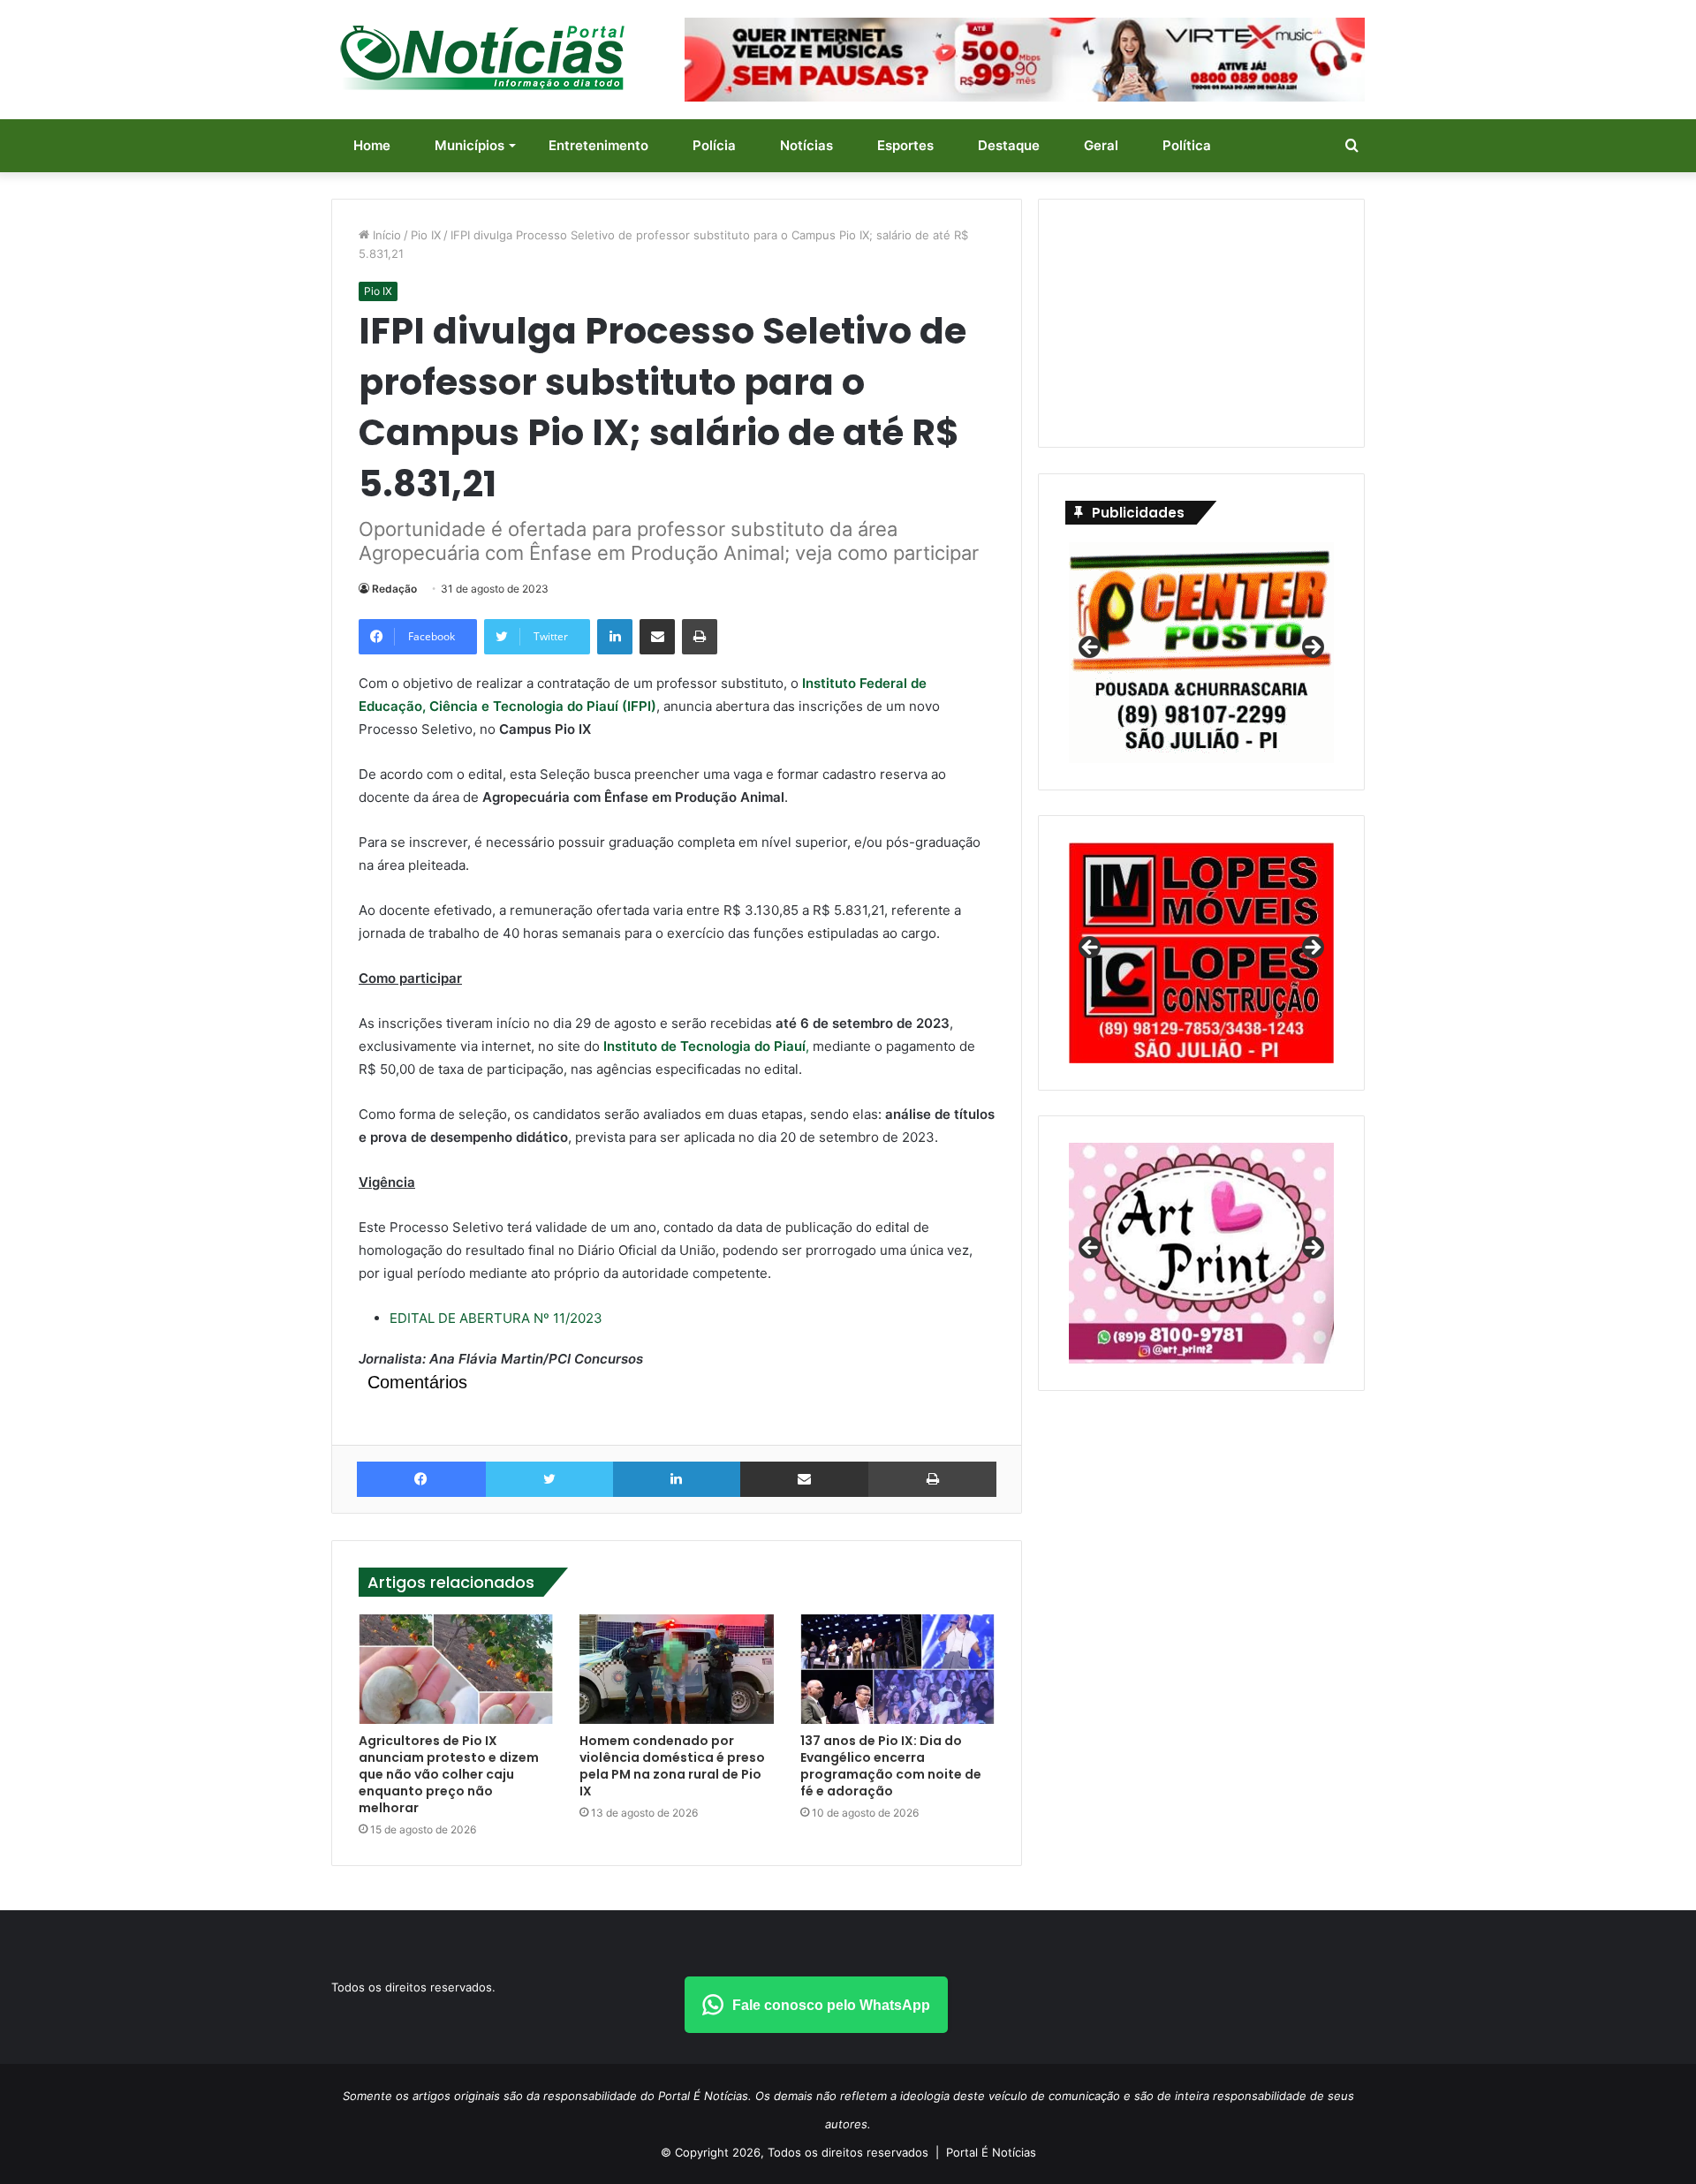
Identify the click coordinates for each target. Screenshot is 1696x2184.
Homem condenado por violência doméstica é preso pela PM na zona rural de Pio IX (672, 1766)
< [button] (1091, 648)
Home (372, 145)
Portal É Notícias (991, 2152)
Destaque (1009, 145)
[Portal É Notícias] (482, 57)
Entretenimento (598, 145)
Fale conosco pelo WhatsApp (831, 2005)
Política (1187, 145)
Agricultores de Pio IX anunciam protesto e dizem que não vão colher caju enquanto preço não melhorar (449, 1774)
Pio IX (426, 235)
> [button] (1312, 648)
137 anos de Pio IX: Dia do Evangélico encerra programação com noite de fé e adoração (891, 1766)
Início (385, 235)
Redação (394, 589)
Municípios (469, 145)
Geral (1101, 145)
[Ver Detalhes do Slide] (1201, 1253)
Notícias (806, 145)
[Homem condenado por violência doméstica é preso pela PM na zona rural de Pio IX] (677, 1669)
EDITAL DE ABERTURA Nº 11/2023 (496, 1318)
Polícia (714, 145)
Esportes (905, 145)
